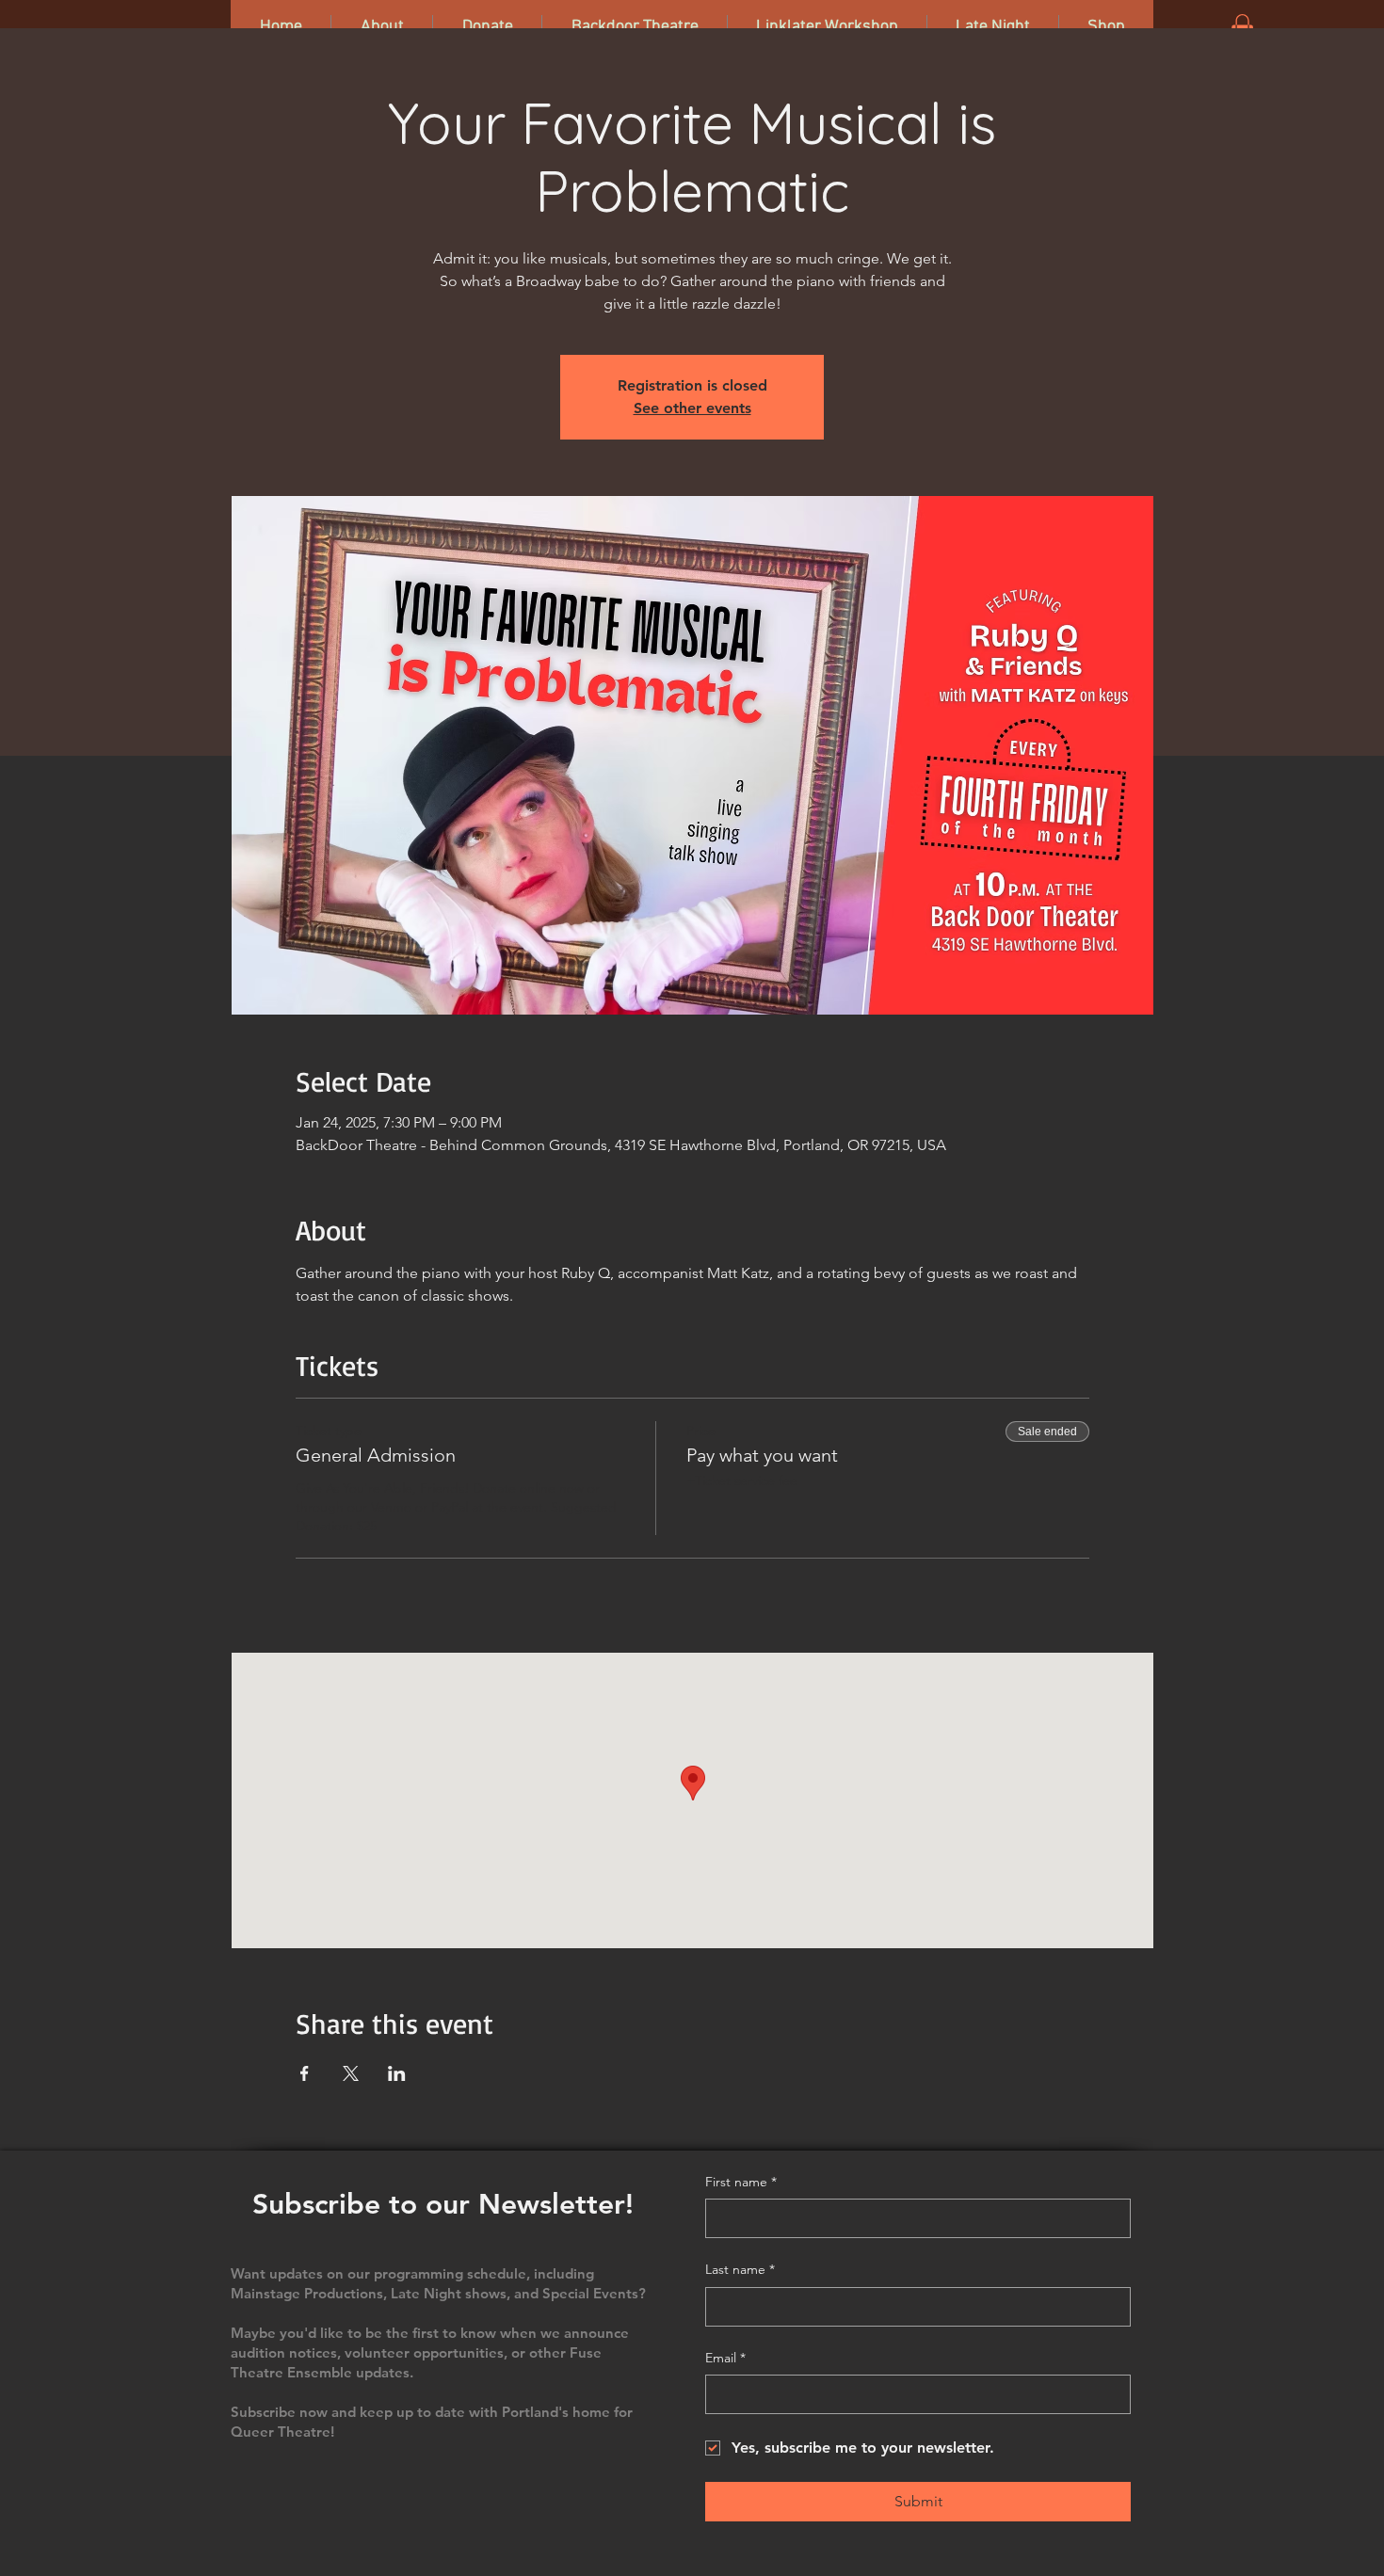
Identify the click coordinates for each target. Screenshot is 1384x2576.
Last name (740, 2269)
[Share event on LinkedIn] (397, 2073)
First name (741, 2182)
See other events (692, 408)
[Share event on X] (351, 2073)
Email (725, 2358)
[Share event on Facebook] (305, 2073)
